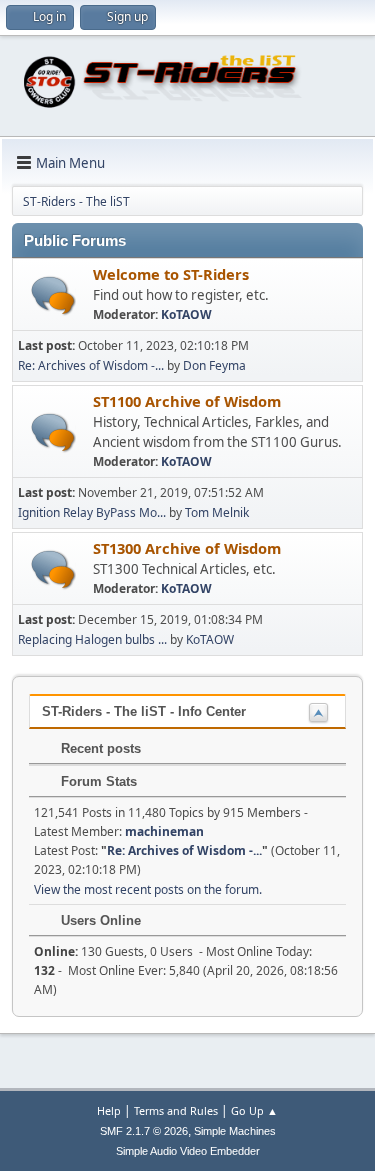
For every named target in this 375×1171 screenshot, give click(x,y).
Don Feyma (214, 365)
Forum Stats (97, 781)
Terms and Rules (176, 1110)
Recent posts (99, 748)
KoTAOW (186, 314)
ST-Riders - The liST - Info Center (144, 711)
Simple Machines (235, 1131)
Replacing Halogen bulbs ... (92, 639)
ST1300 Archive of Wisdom (187, 548)
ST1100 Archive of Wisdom (187, 401)
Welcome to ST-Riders (171, 274)
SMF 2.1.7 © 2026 (144, 1131)
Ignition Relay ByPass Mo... (92, 512)
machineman (164, 831)
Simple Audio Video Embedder (188, 1151)
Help (109, 1110)
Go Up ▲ (254, 1110)
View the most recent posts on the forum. (148, 889)
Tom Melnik (217, 512)
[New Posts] (53, 295)
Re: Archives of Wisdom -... (91, 365)
